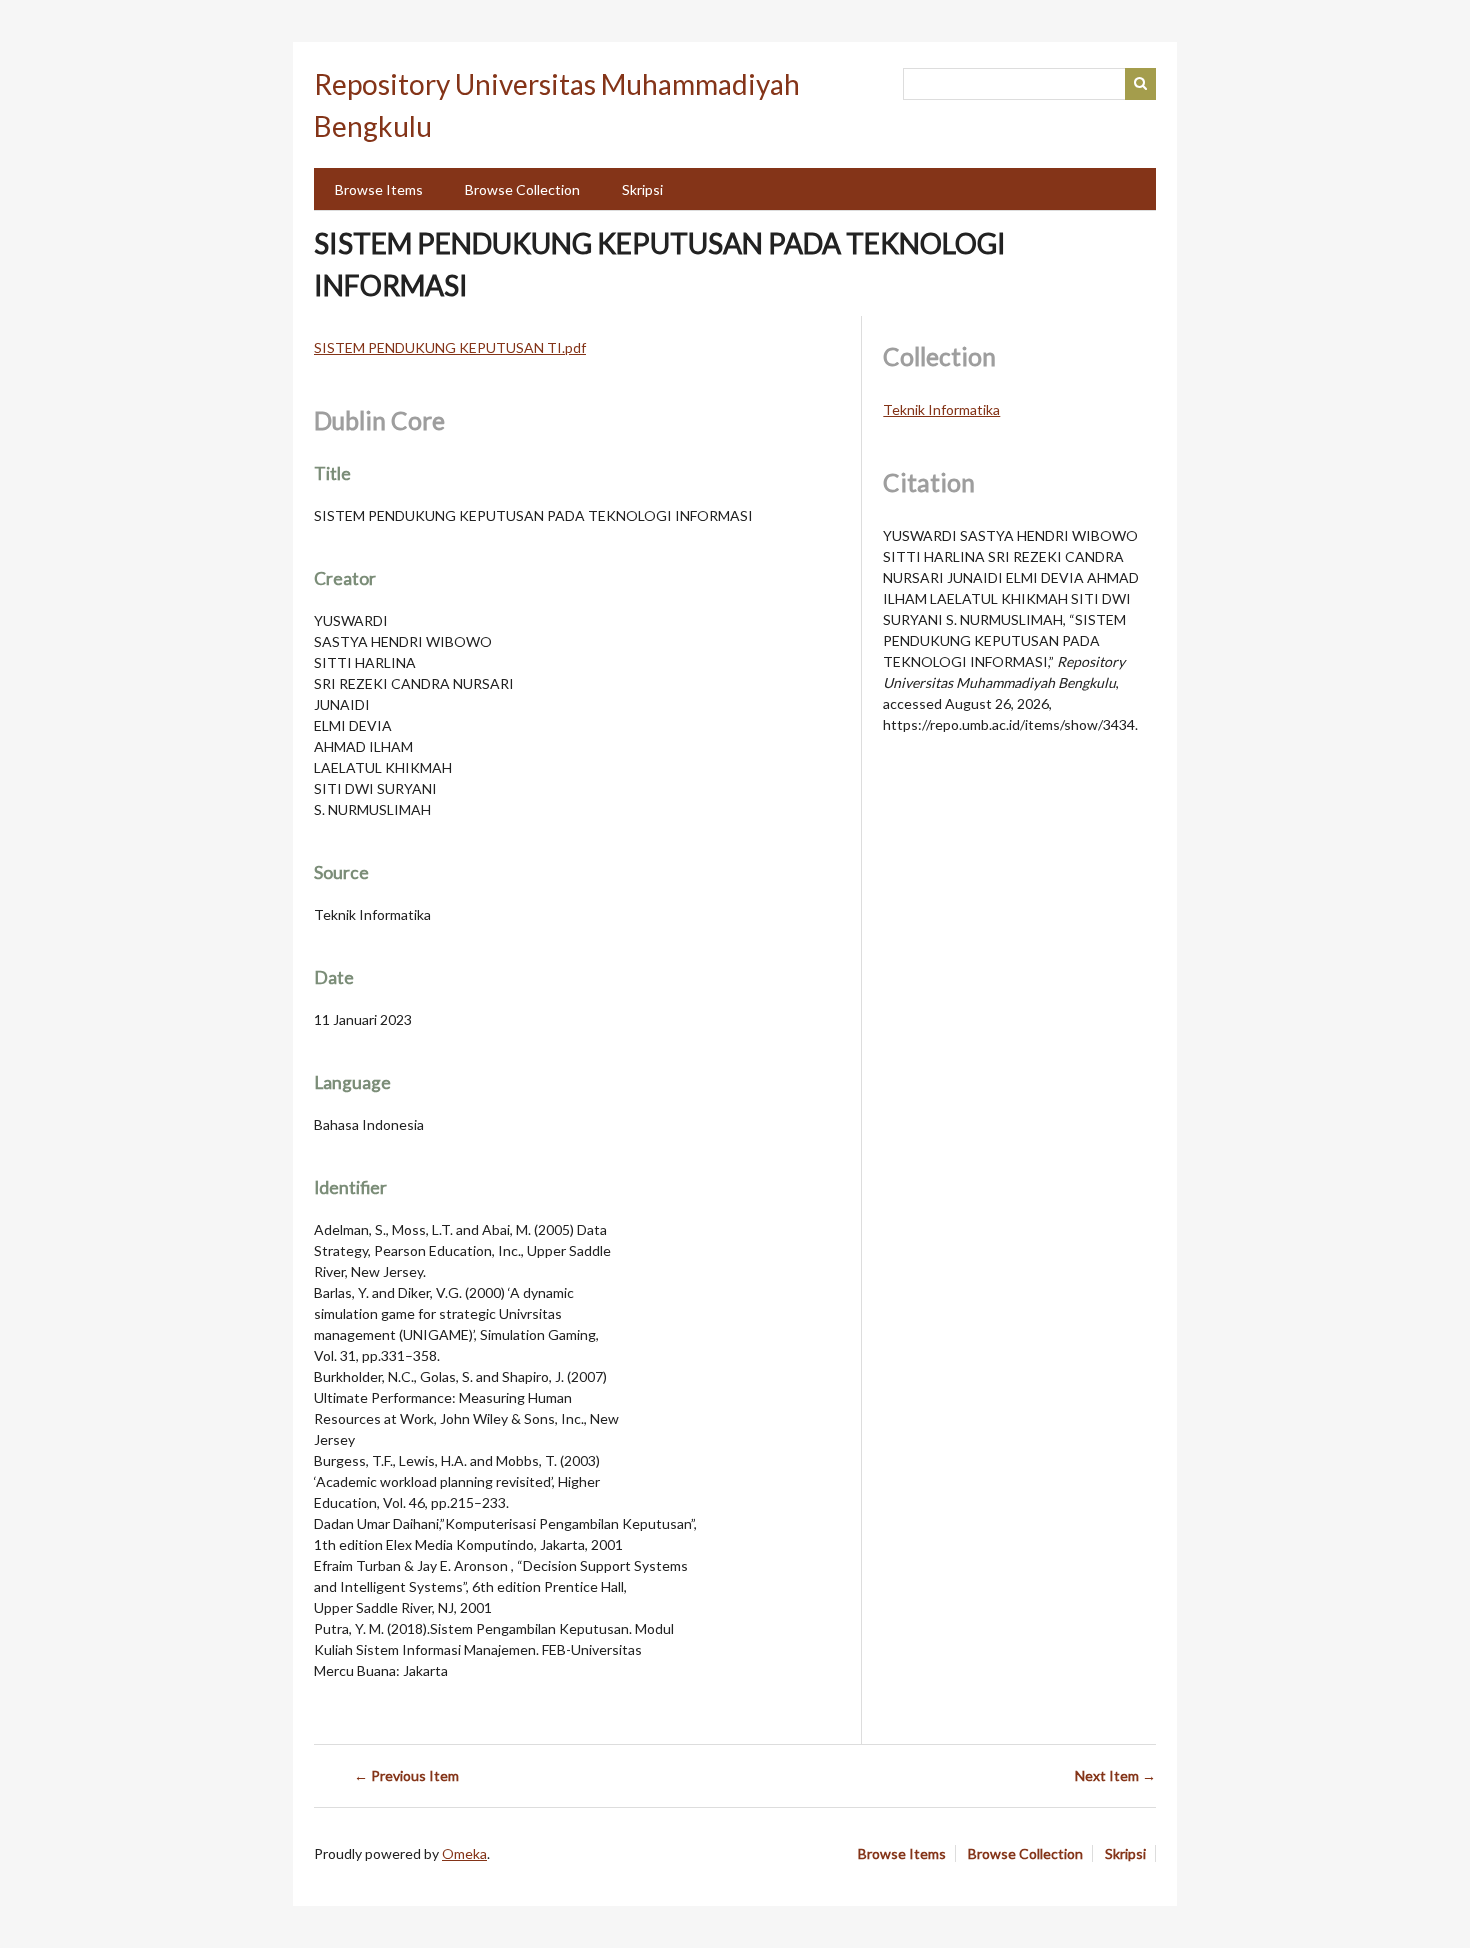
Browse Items (379, 189)
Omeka (464, 1853)
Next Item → (1115, 1775)
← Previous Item (406, 1775)
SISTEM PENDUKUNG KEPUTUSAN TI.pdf (450, 347)
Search (1141, 84)
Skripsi (642, 189)
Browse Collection (522, 189)
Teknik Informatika (941, 409)
